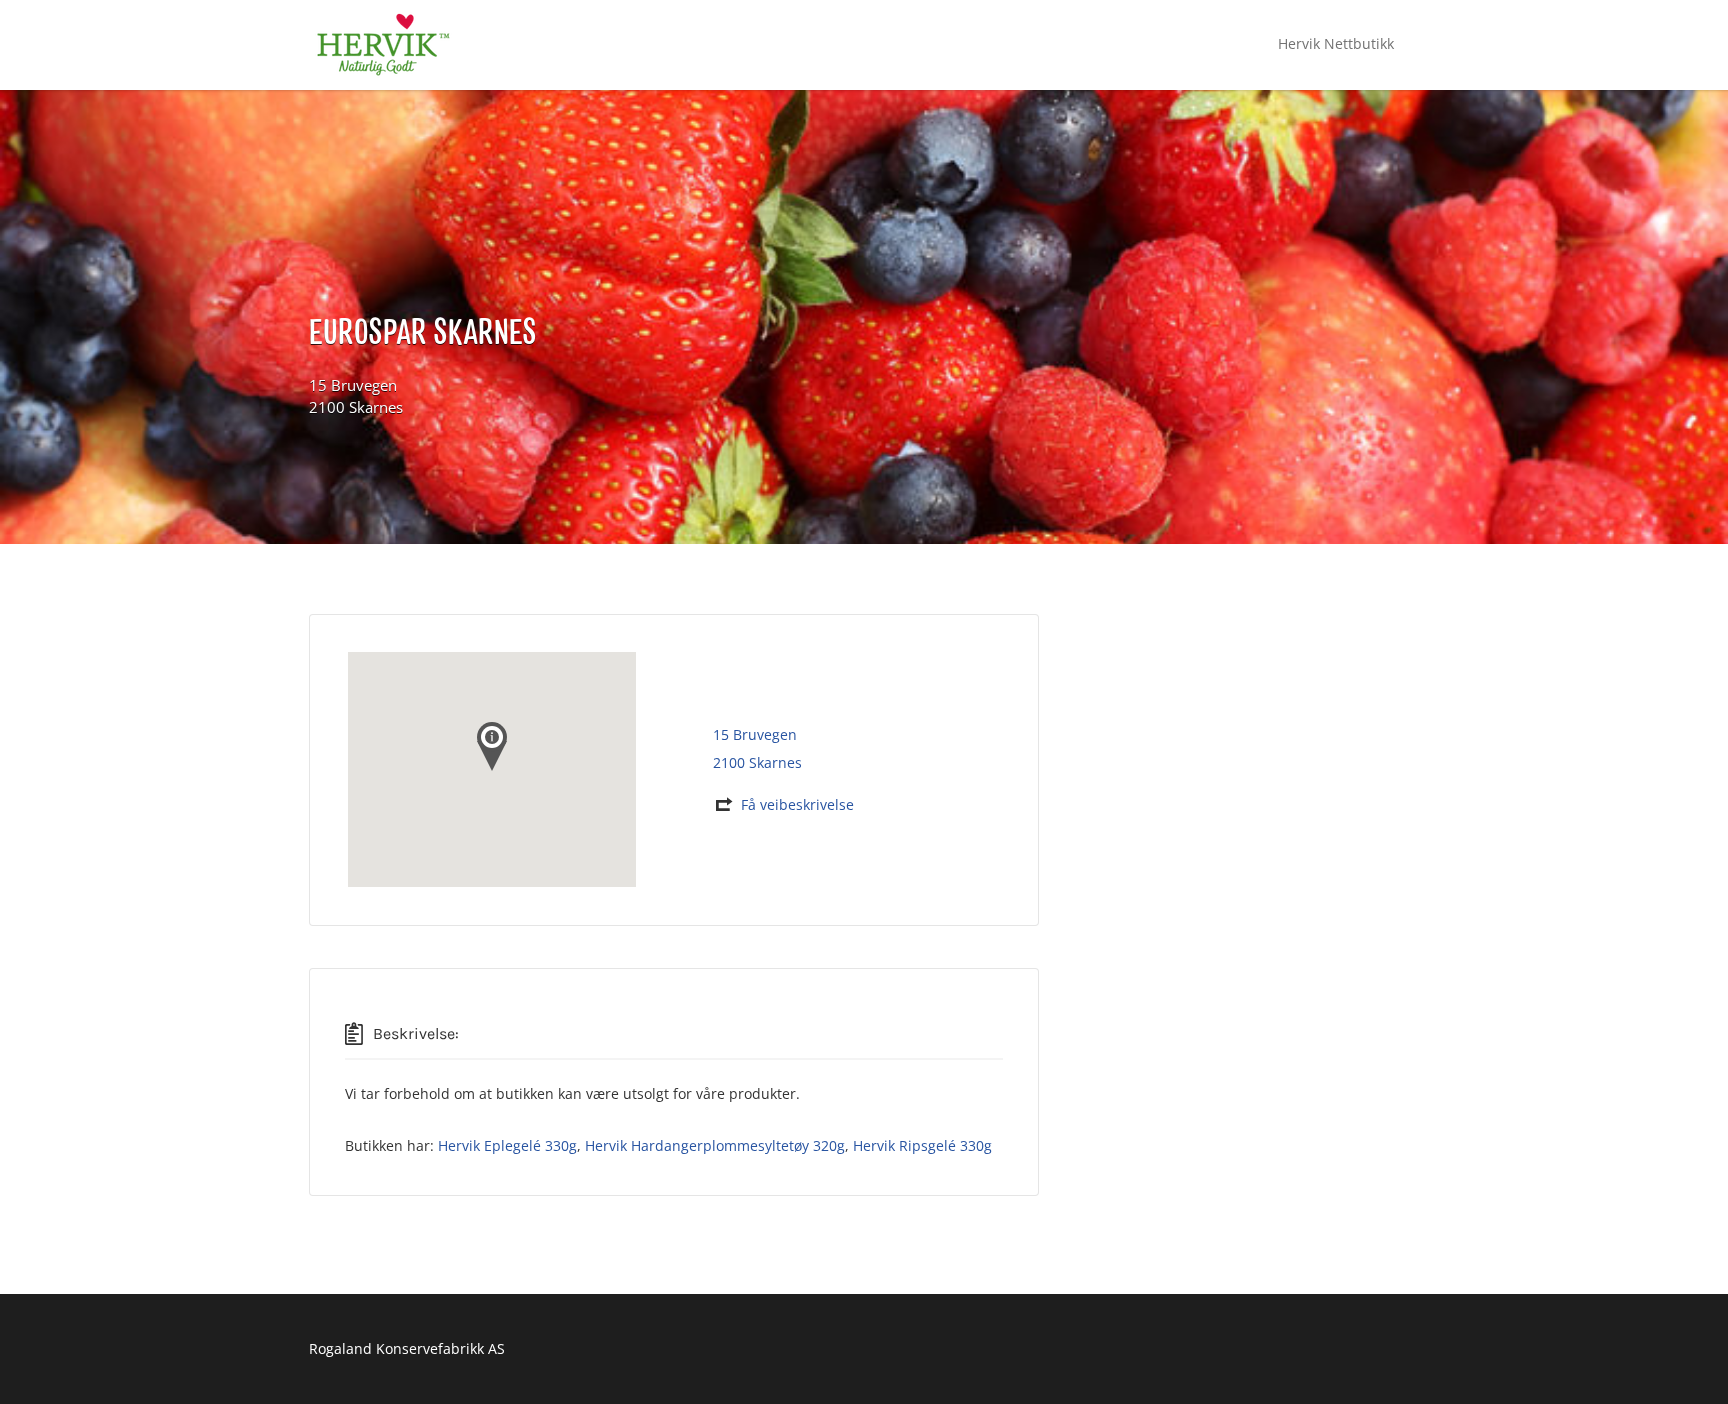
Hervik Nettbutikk (1336, 43)
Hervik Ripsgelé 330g (922, 1145)
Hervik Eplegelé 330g (507, 1145)
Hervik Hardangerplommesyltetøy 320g (715, 1145)
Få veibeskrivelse (797, 804)
